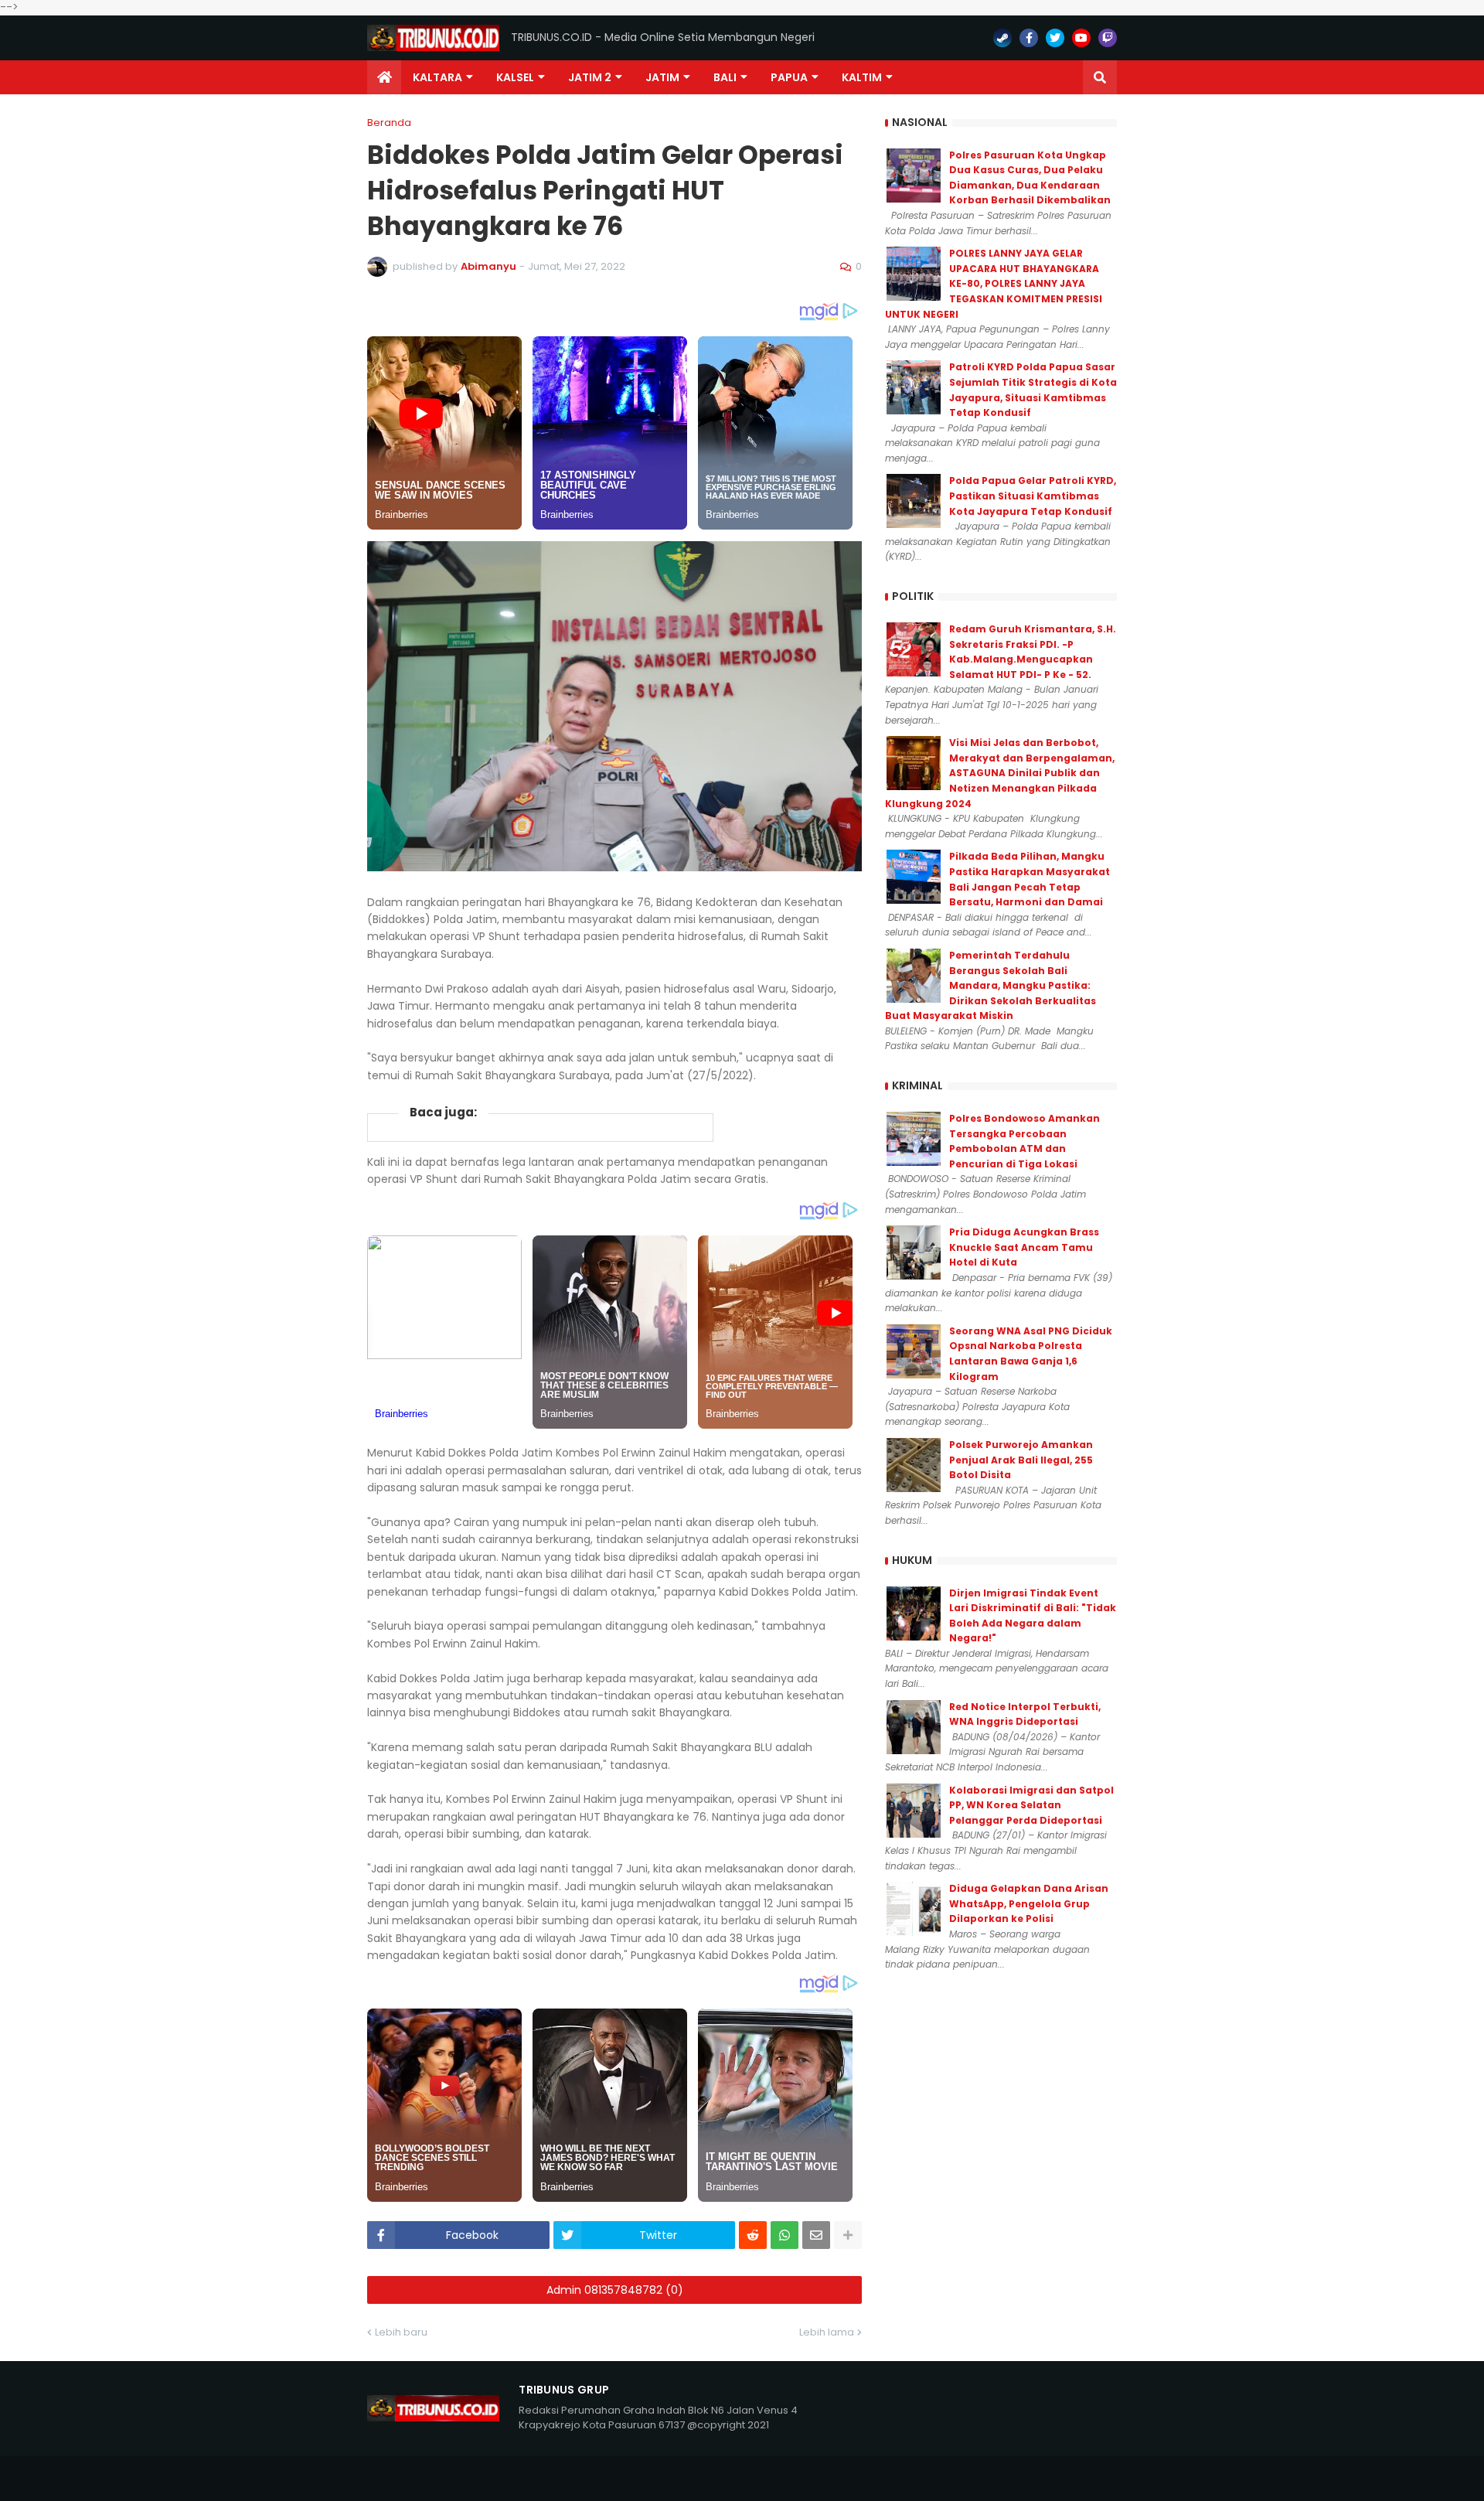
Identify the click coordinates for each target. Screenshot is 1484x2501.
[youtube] (1081, 38)
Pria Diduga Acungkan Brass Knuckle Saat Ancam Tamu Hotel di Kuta (1024, 1247)
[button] (1100, 77)
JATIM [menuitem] (662, 77)
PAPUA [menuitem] (789, 77)
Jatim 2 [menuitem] (590, 77)
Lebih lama (827, 2332)
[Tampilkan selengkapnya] (848, 2235)
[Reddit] (753, 2235)
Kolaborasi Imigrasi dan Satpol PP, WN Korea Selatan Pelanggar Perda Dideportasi (1031, 1805)
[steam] (1002, 38)
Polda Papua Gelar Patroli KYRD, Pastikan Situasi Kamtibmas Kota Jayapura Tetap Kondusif (1033, 496)
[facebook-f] (1029, 38)
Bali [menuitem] (725, 77)
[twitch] (1108, 38)
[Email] (816, 2235)
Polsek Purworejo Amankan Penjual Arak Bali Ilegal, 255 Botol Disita (1021, 1460)
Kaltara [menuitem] (437, 77)
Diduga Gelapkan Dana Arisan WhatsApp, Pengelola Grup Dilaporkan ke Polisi (1029, 1903)
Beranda (389, 123)
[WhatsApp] (785, 2235)
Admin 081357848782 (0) (615, 2290)
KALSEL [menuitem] (515, 77)
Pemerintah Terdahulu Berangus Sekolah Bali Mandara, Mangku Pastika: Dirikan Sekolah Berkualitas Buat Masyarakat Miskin (990, 985)
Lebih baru (401, 2332)
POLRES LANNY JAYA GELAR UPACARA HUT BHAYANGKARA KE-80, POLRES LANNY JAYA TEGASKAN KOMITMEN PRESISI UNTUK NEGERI (994, 283)
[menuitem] (384, 77)
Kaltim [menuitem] (862, 77)
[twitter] (1055, 38)
